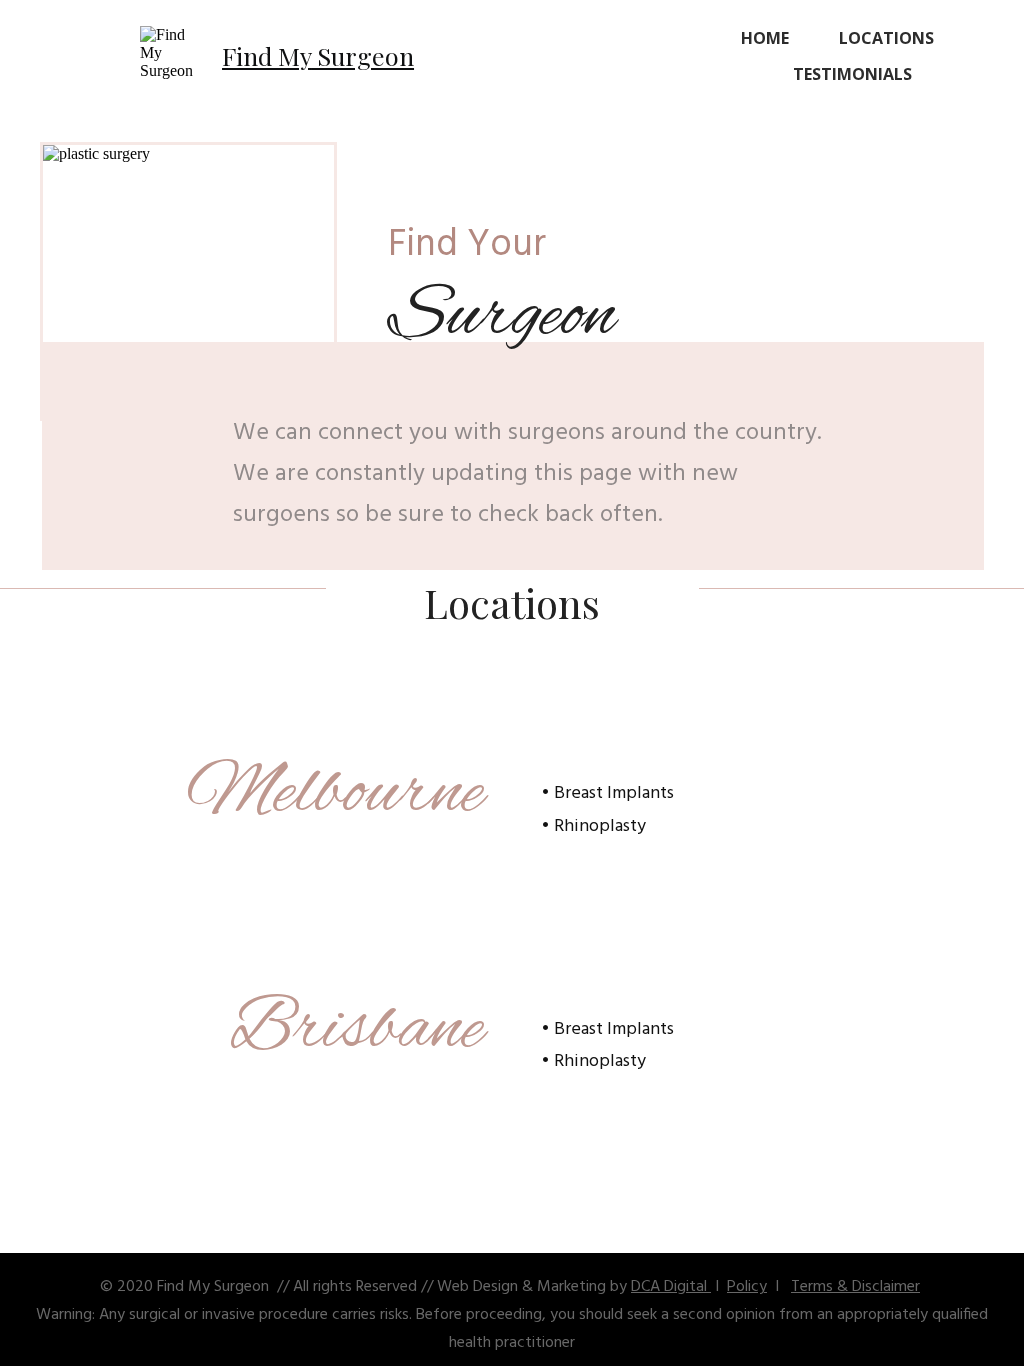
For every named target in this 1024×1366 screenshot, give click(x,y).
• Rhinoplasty (593, 826)
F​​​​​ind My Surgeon (318, 55)
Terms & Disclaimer (855, 1287)
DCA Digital (671, 1287)
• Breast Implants (607, 793)
